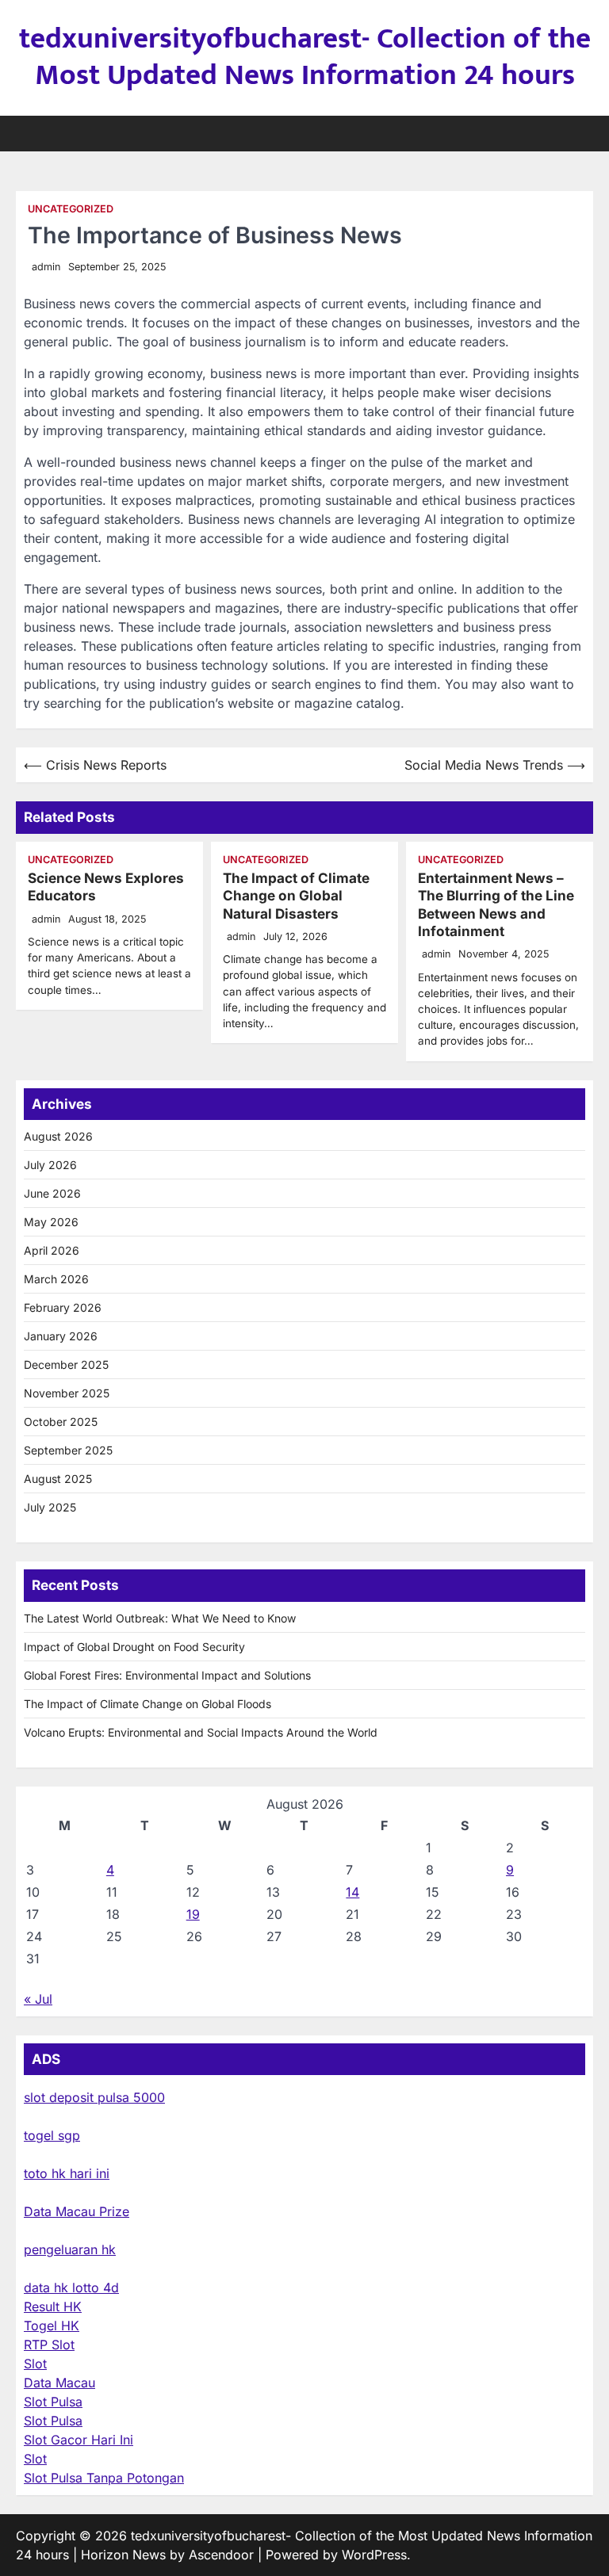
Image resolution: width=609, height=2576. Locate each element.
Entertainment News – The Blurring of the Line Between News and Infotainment (496, 904)
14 (352, 1892)
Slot (35, 2364)
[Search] (581, 133)
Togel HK (52, 2326)
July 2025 (50, 1507)
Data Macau (59, 2383)
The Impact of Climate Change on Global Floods (147, 1704)
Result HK (53, 2307)
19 (193, 1914)
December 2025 (66, 1364)
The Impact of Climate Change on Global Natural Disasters (296, 896)
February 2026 (63, 1307)
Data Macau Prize (77, 2211)
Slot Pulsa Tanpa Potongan (104, 2478)
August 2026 (58, 1136)
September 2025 (68, 1450)
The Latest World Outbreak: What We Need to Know (160, 1618)
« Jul (38, 1999)
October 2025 (61, 1422)
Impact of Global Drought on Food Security (134, 1647)
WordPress (374, 2555)
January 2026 (61, 1336)
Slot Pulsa (53, 2402)
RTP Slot (49, 2345)
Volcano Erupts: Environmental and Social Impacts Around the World (201, 1732)
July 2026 (50, 1165)
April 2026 (52, 1250)
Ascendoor (221, 2555)
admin (46, 267)
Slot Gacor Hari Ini (79, 2440)
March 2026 (56, 1279)
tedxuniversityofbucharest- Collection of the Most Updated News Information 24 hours (305, 57)
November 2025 (67, 1393)
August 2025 (58, 1479)
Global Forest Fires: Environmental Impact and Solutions (167, 1675)
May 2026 (51, 1222)
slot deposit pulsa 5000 (94, 2097)
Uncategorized (71, 209)
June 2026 (52, 1193)
